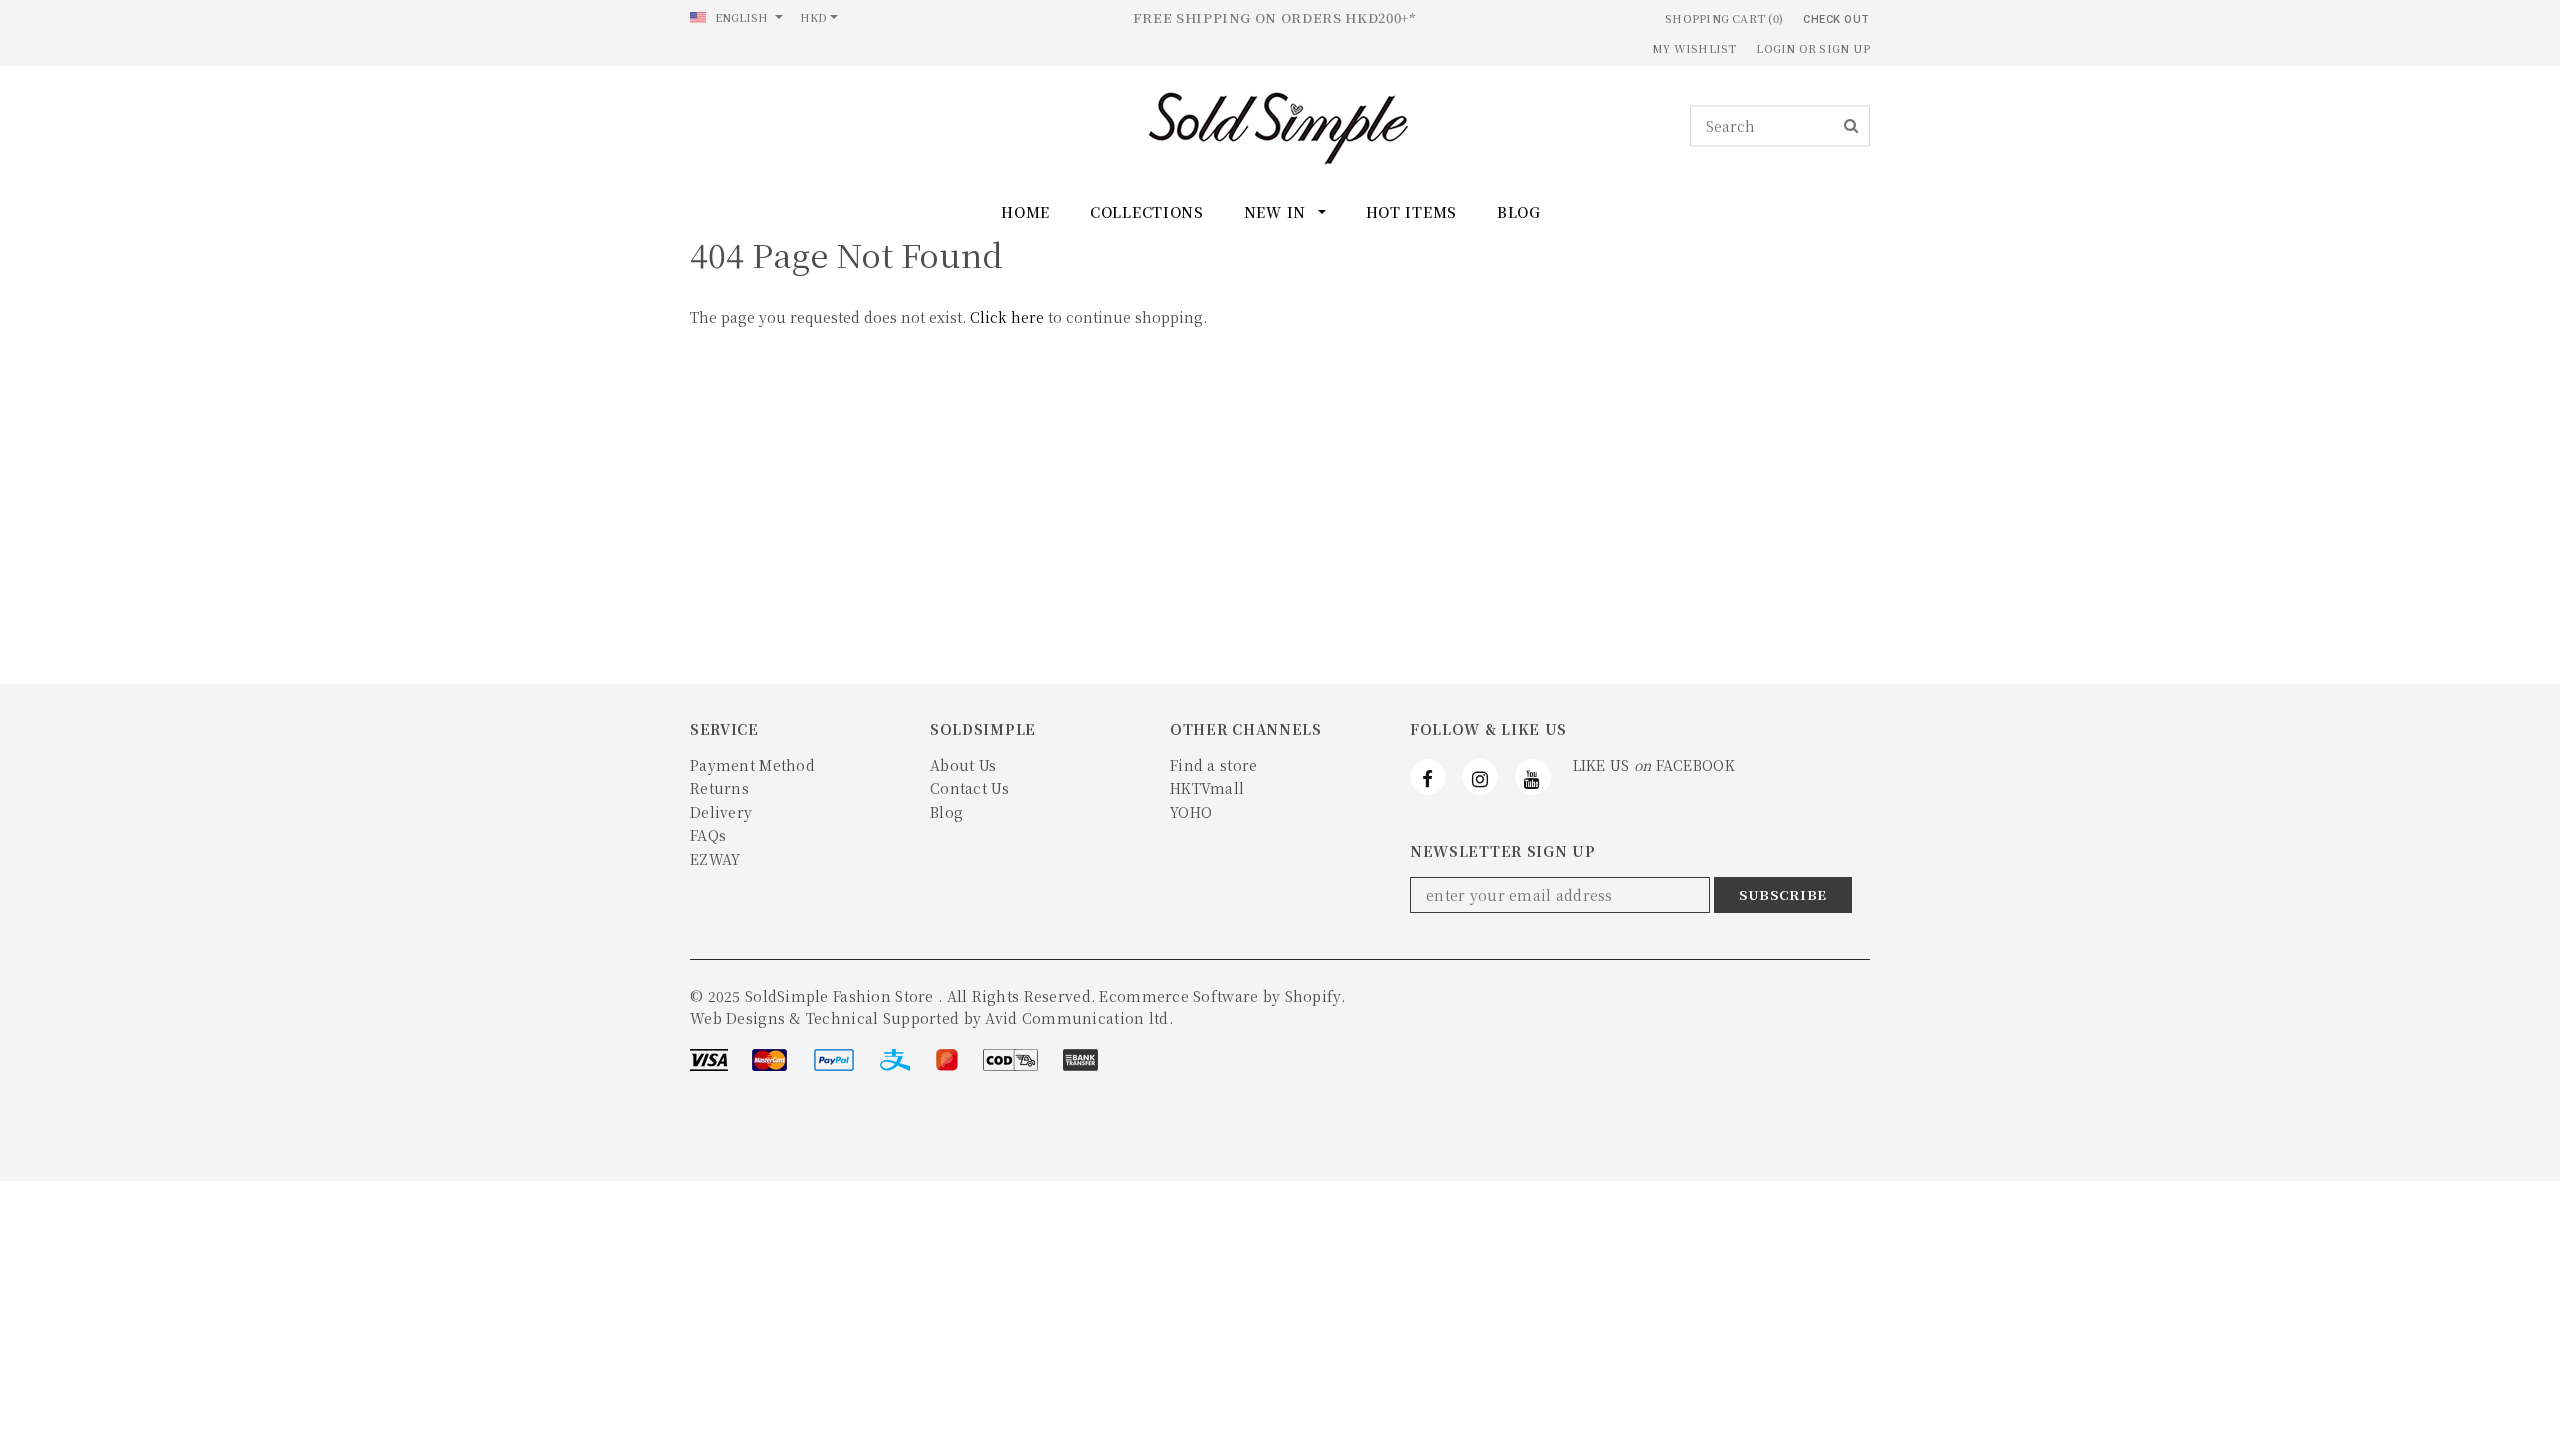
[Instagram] (1480, 777)
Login (1775, 48)
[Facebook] (1428, 777)
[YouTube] (1533, 777)
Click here (1009, 317)
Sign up (1844, 48)
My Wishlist (1694, 48)
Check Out (1836, 19)
